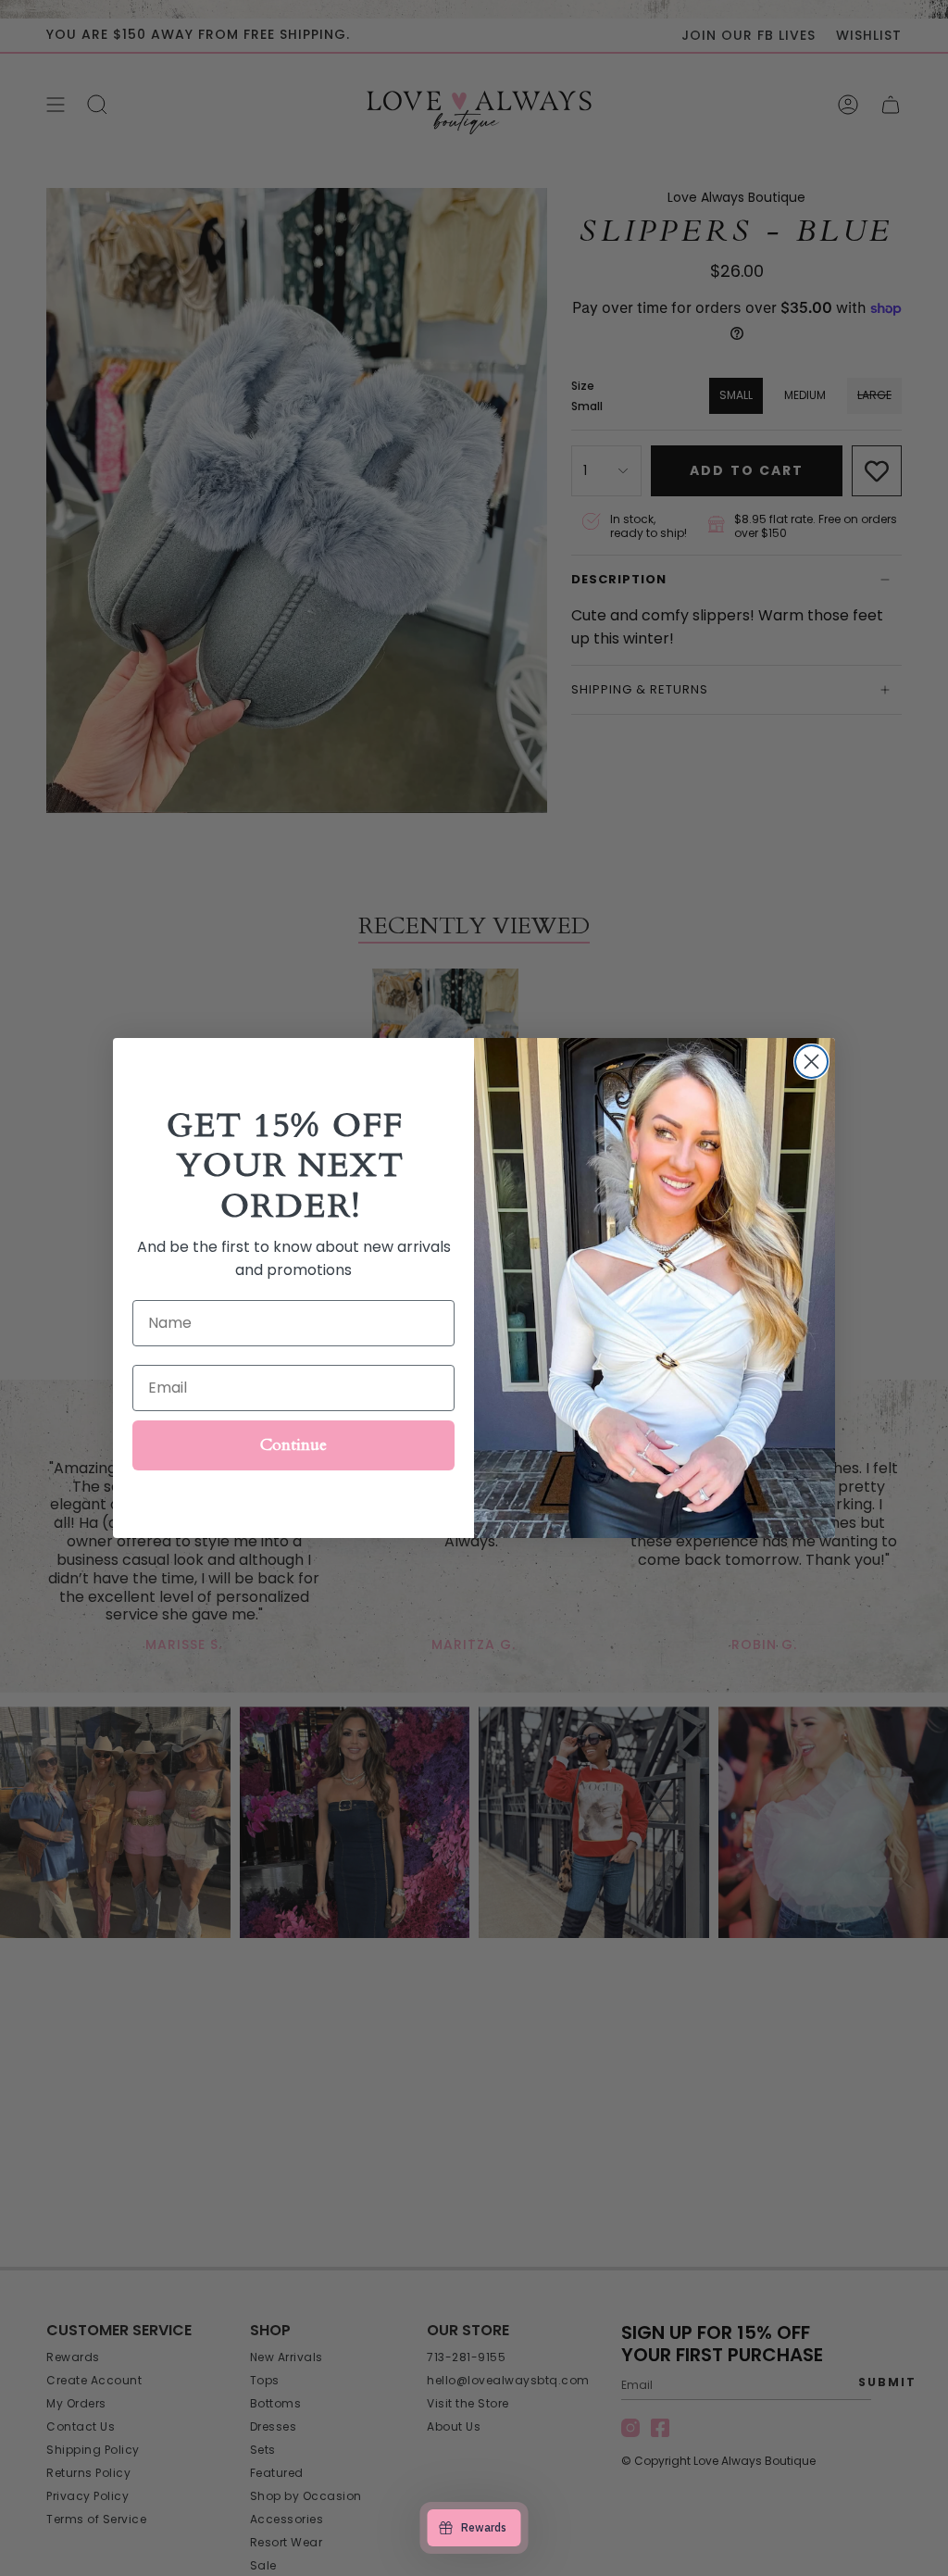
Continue (293, 1445)
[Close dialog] (811, 1062)
